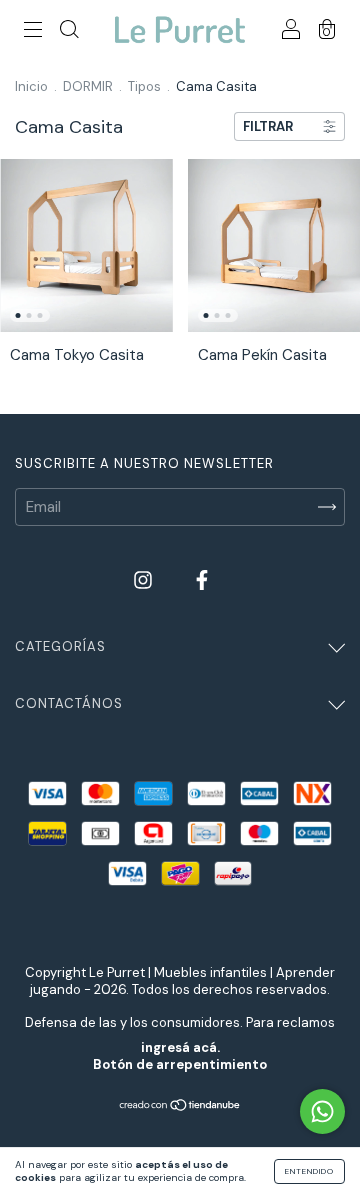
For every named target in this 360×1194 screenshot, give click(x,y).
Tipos (144, 86)
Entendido (309, 1171)
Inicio (31, 86)
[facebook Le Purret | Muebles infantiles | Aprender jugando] (202, 580)
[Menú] (33, 31)
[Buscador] (69, 31)
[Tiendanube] (180, 1107)
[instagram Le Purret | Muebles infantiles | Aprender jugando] (145, 580)
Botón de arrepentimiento (180, 1064)
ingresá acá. (180, 1047)
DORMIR (88, 86)
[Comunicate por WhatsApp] (322, 1111)
